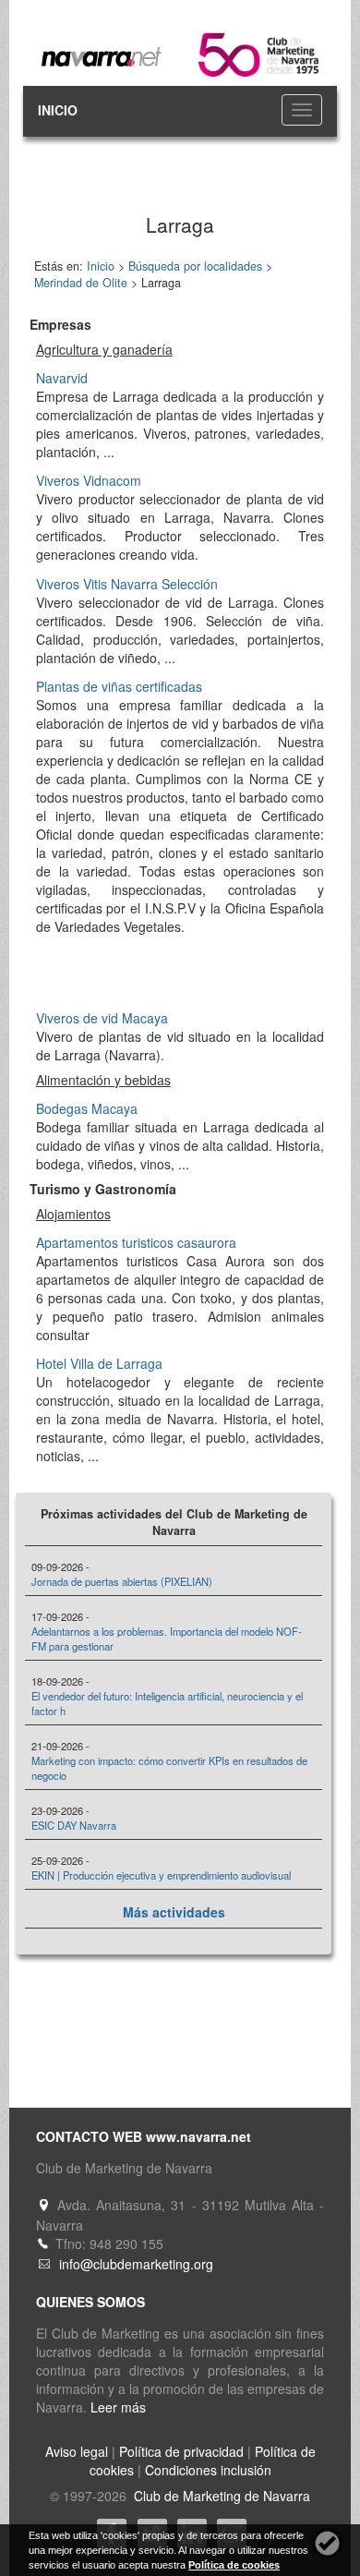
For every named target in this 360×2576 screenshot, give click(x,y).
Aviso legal (77, 2451)
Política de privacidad (181, 2451)
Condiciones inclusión (208, 2470)
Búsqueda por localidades (195, 266)
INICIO (58, 110)
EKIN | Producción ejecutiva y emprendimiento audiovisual (161, 1875)
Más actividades (174, 1912)
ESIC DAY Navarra (74, 1825)
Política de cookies (234, 2565)
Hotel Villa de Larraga (99, 1363)
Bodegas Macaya (87, 1108)
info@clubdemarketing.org (136, 2264)
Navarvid (62, 378)
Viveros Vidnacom (89, 480)
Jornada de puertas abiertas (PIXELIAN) (122, 1581)
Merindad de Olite (81, 283)
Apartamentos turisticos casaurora (136, 1242)
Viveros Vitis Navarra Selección (127, 584)
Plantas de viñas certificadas (119, 686)
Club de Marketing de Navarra (220, 2496)
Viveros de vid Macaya (102, 1018)
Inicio (101, 266)
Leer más (118, 2407)
